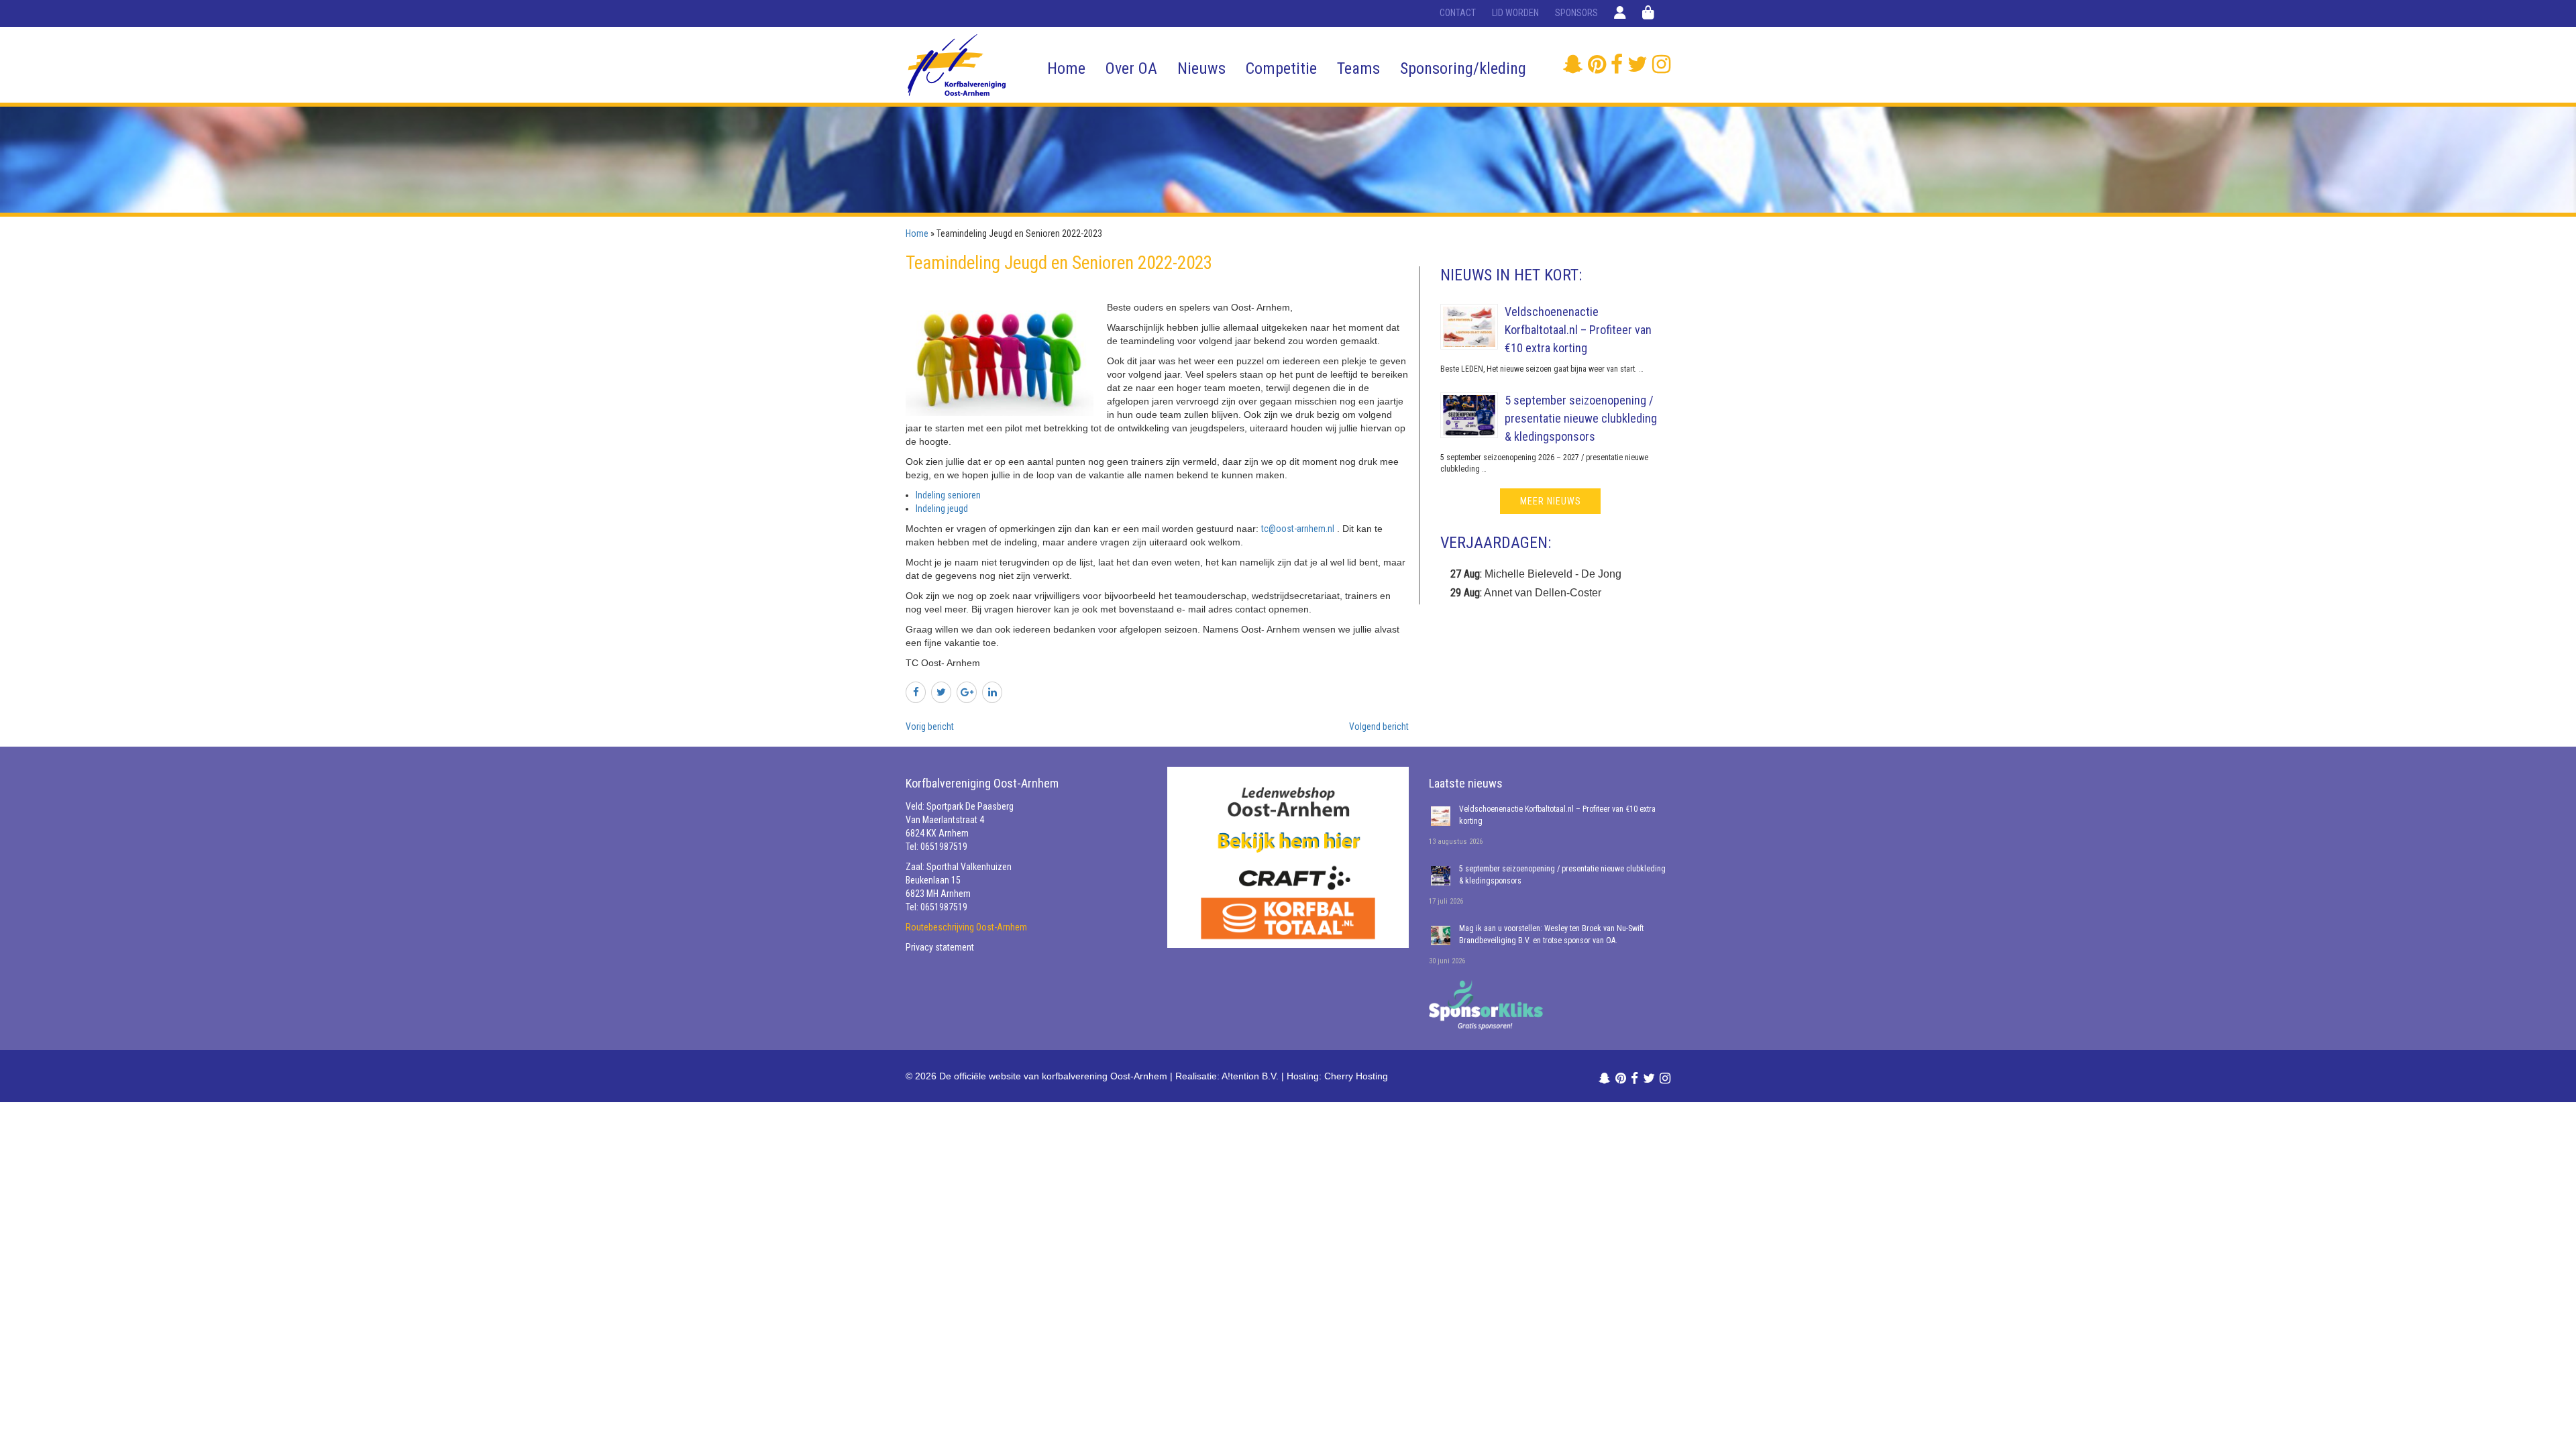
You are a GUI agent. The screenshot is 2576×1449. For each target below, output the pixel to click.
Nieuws (1201, 68)
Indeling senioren (948, 495)
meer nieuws (1551, 501)
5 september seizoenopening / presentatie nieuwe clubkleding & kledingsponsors (1581, 418)
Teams (1358, 68)
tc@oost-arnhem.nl (1298, 529)
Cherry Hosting (1356, 1076)
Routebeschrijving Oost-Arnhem (966, 927)
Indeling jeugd (942, 508)
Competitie (1281, 68)
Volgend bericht (1379, 727)
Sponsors (1576, 13)
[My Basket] (1648, 13)
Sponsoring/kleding (1463, 68)
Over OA (1131, 68)
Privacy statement (940, 947)
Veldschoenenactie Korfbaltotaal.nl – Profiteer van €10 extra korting (1578, 330)
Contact (1458, 13)
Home (1066, 68)
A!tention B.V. (1250, 1076)
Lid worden (1515, 13)
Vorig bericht (930, 727)
